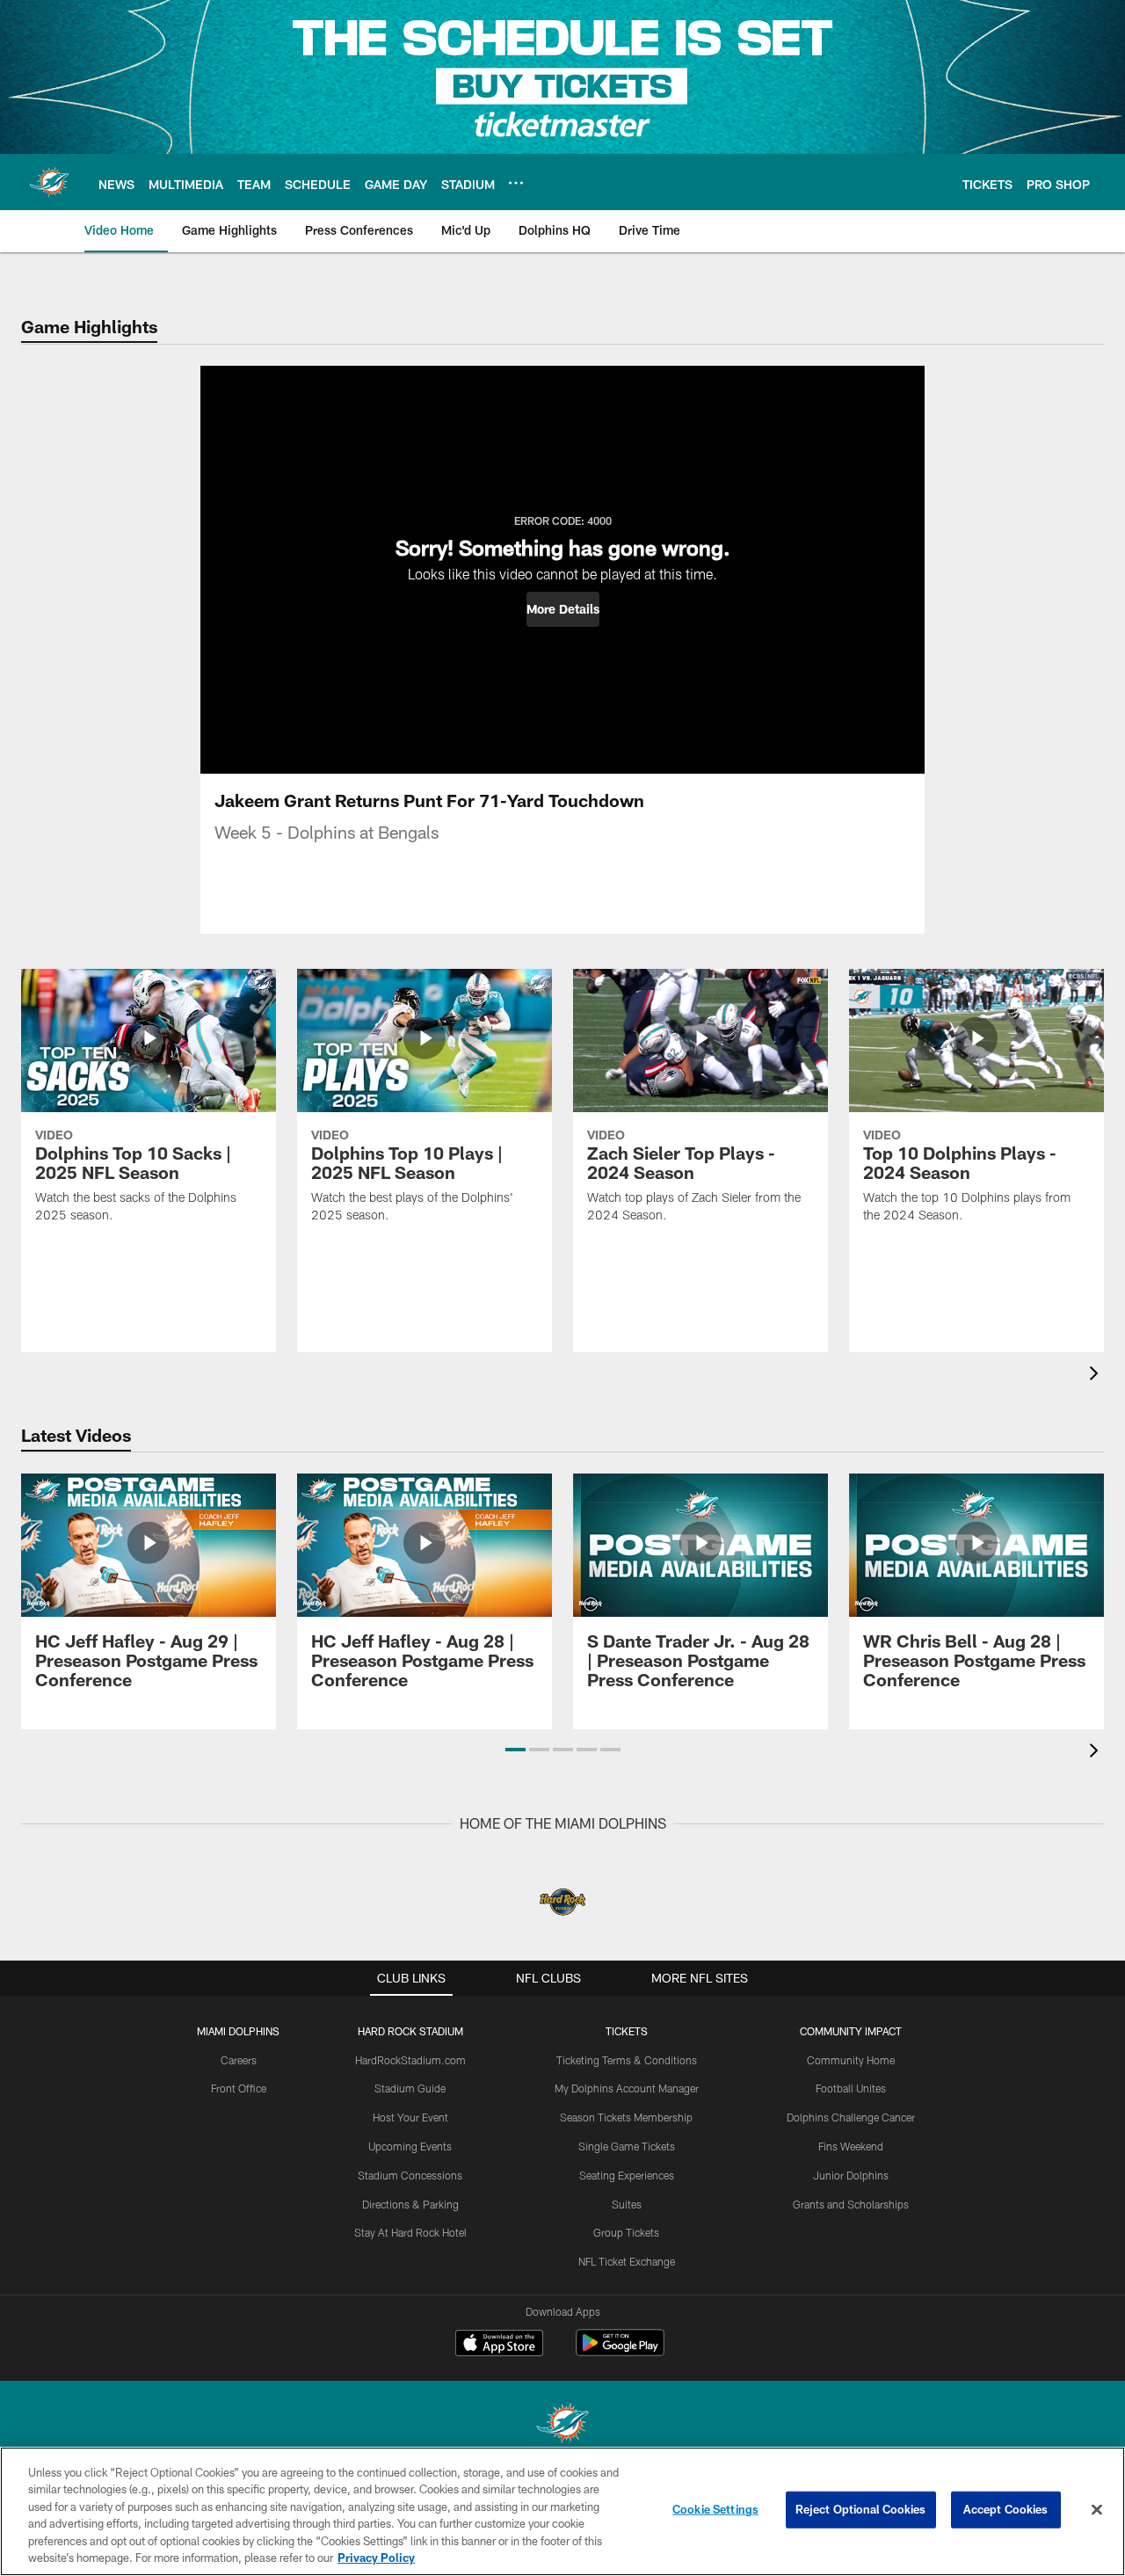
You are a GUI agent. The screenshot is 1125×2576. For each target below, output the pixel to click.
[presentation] (1097, 1375)
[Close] (1097, 2510)
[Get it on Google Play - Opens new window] (620, 2351)
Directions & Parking (410, 2204)
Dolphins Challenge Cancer (851, 2117)
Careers (239, 2060)
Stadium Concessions (410, 2175)
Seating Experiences (627, 2175)
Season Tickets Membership (626, 2117)
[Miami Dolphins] (562, 2425)
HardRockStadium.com (410, 2060)
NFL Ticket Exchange (627, 2261)
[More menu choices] (516, 183)
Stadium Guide (410, 2088)
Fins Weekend (851, 2146)
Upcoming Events (410, 2146)
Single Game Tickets (627, 2146)
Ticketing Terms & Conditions (627, 2060)
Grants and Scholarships (851, 2204)
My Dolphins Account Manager (627, 2088)
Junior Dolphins (851, 2175)
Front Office (239, 2088)
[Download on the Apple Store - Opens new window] (499, 2345)
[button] (563, 609)
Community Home (851, 2060)
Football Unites (851, 2088)
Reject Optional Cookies (861, 2509)
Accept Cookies (1006, 2509)
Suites (627, 2204)
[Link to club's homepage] (49, 182)
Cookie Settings (715, 2509)
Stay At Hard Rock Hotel (410, 2232)
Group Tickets (626, 2232)
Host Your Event (410, 2117)
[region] (562, 2511)
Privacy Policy (376, 2558)
